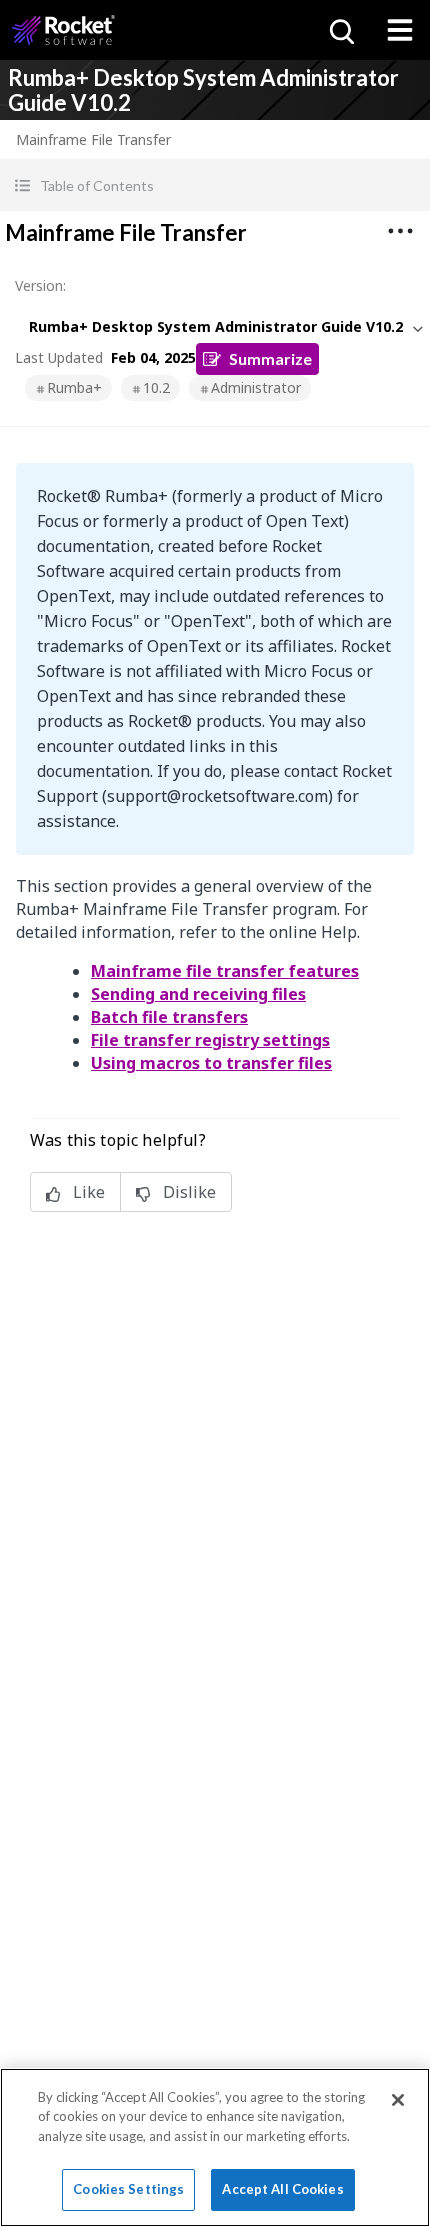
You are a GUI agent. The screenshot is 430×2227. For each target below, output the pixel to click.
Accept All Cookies (282, 2189)
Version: (40, 285)
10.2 (156, 387)
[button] (215, 185)
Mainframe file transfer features (225, 971)
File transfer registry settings (210, 1040)
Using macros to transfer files (211, 1063)
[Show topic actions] (400, 231)
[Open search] (340, 30)
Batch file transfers (169, 1017)
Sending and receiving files (198, 994)
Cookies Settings (128, 2189)
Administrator (256, 387)
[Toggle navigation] (400, 30)
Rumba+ (74, 387)
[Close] (398, 2100)
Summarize (270, 358)
